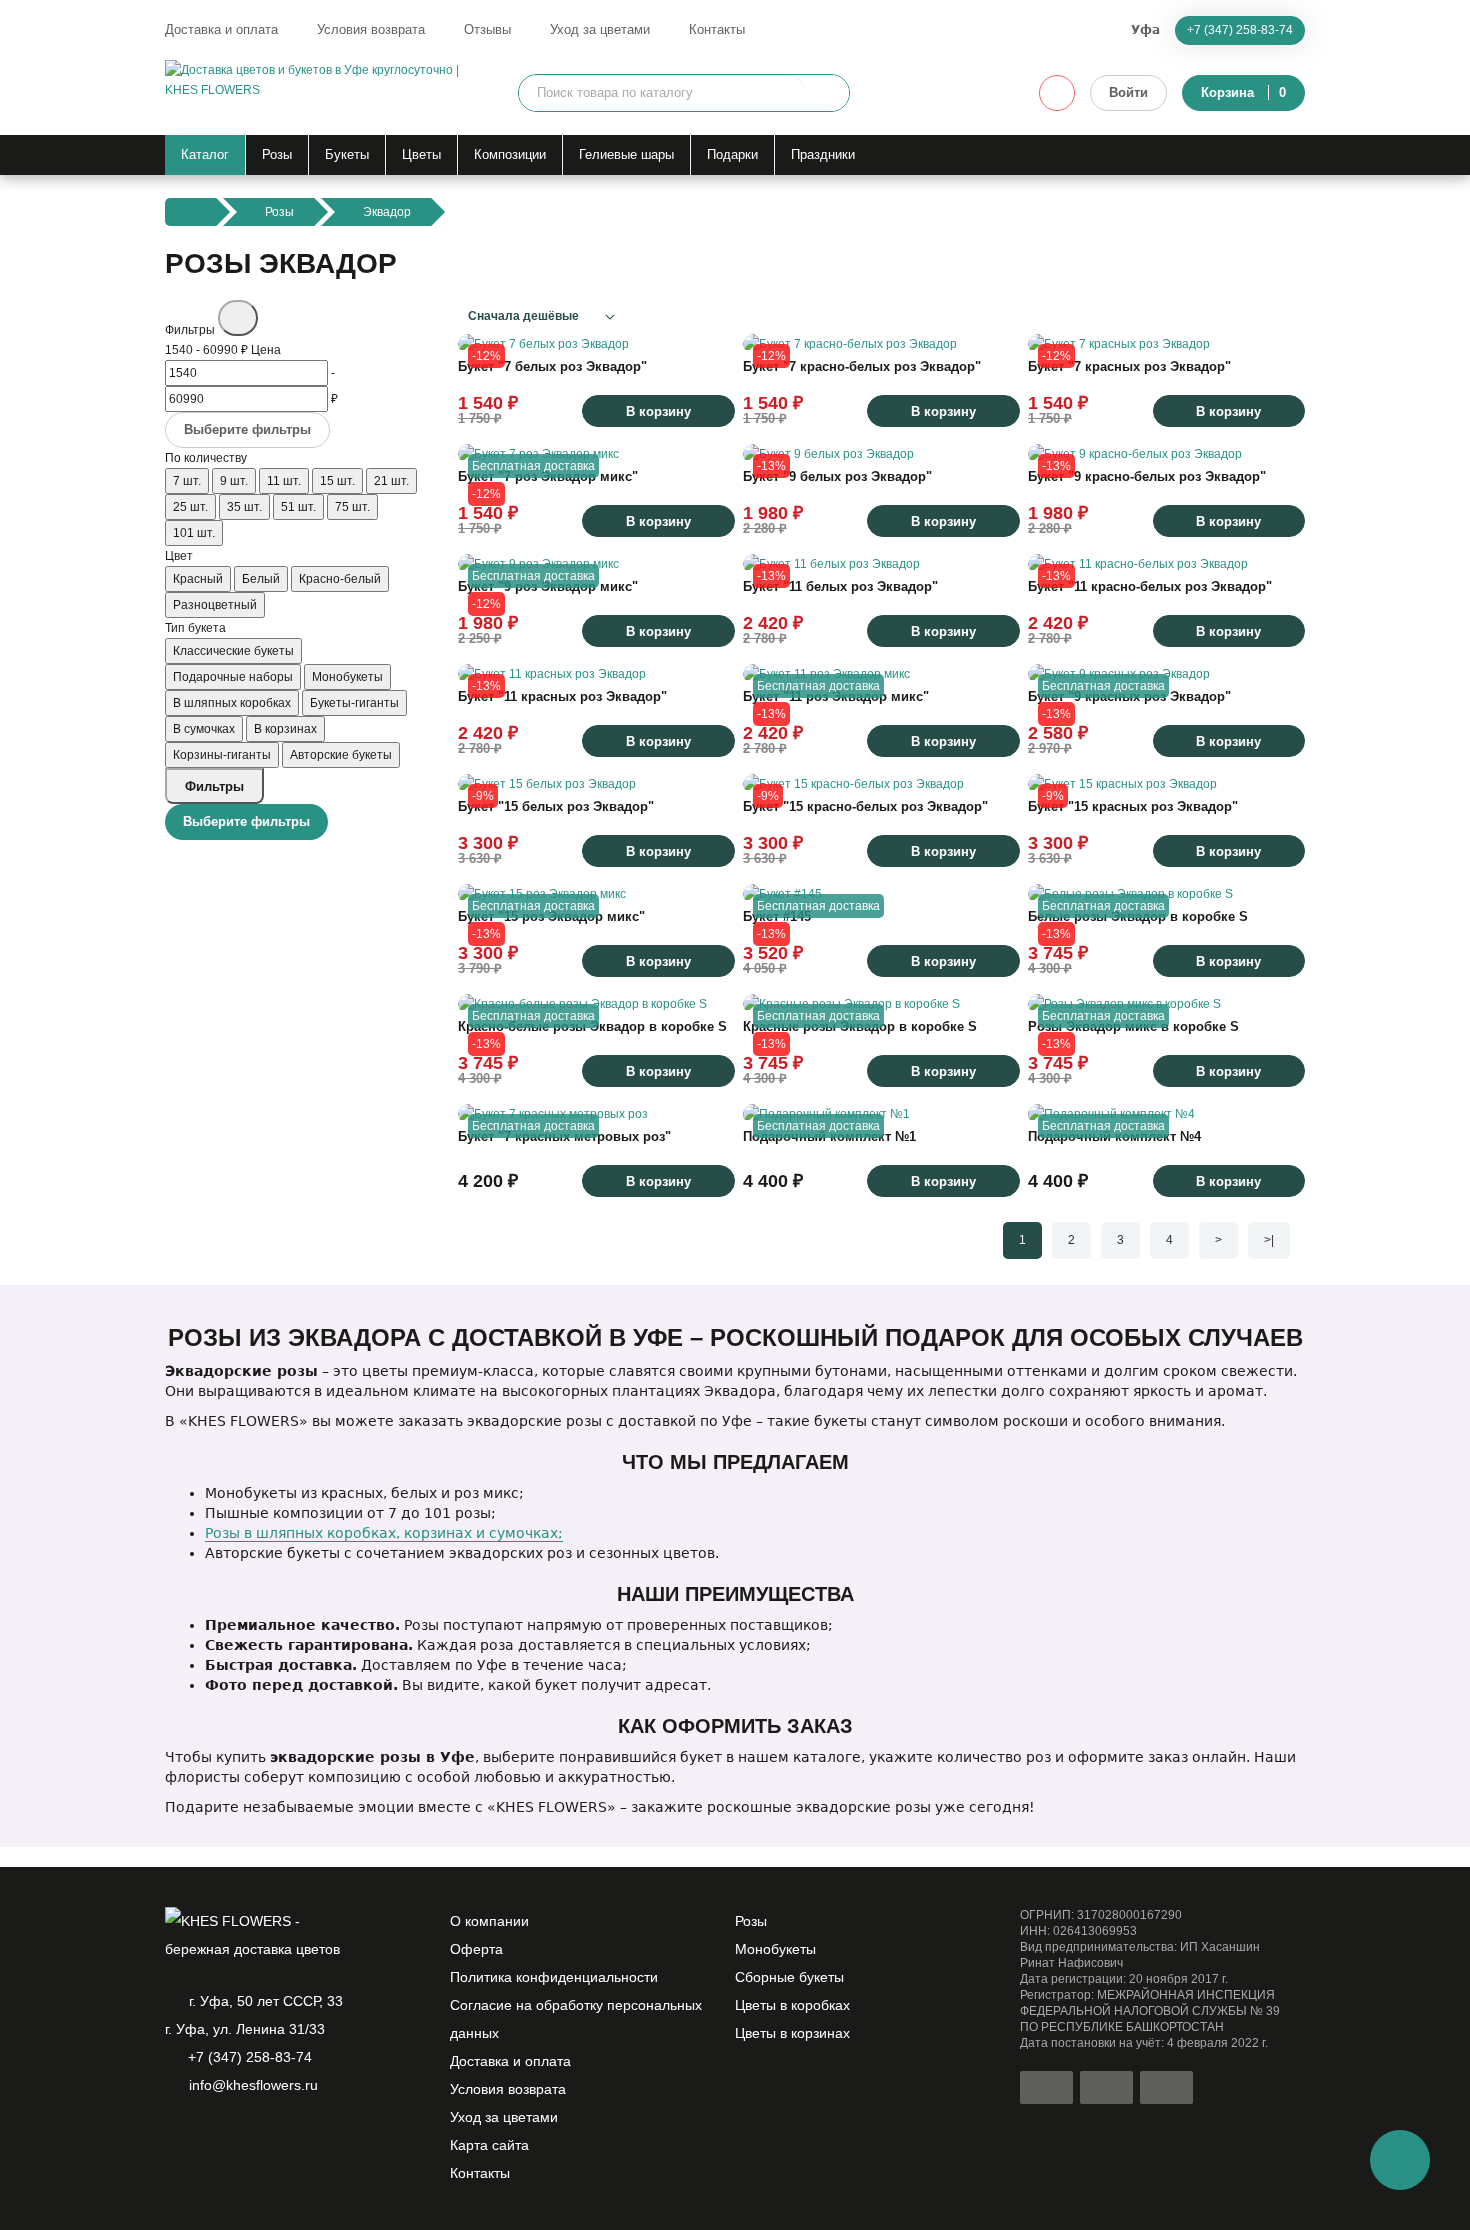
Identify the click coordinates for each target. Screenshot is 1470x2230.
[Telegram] (211, 2137)
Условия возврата (371, 29)
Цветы (421, 154)
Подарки (732, 154)
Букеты (347, 154)
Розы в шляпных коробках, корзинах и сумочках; (384, 1533)
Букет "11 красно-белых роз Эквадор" (1150, 586)
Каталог (205, 154)
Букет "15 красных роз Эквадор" (1133, 806)
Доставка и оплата (221, 29)
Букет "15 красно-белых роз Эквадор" (865, 806)
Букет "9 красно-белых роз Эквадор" (1147, 476)
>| (1269, 1240)
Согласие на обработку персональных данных (576, 2019)
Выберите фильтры (247, 429)
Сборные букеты (789, 1977)
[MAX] (245, 2137)
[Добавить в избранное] (710, 329)
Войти (1128, 92)
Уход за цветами (600, 29)
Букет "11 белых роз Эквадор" (840, 586)
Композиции (510, 154)
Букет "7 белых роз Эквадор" (552, 366)
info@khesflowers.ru (253, 2085)
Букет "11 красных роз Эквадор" (562, 696)
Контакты (717, 29)
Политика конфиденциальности (554, 1977)
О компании (489, 1921)
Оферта (476, 1949)
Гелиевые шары (626, 154)
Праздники (823, 154)
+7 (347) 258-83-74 (1240, 30)
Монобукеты (775, 1949)
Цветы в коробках (792, 2005)
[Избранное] (1057, 93)
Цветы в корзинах (792, 2033)
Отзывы (487, 29)
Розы (277, 154)
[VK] (279, 2137)
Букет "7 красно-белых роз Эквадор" (862, 366)
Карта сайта (489, 2145)
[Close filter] (238, 318)
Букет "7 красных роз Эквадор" (1129, 366)
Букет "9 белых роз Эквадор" (837, 476)
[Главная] (190, 212)
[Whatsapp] (177, 2137)
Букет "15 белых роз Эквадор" (556, 806)
